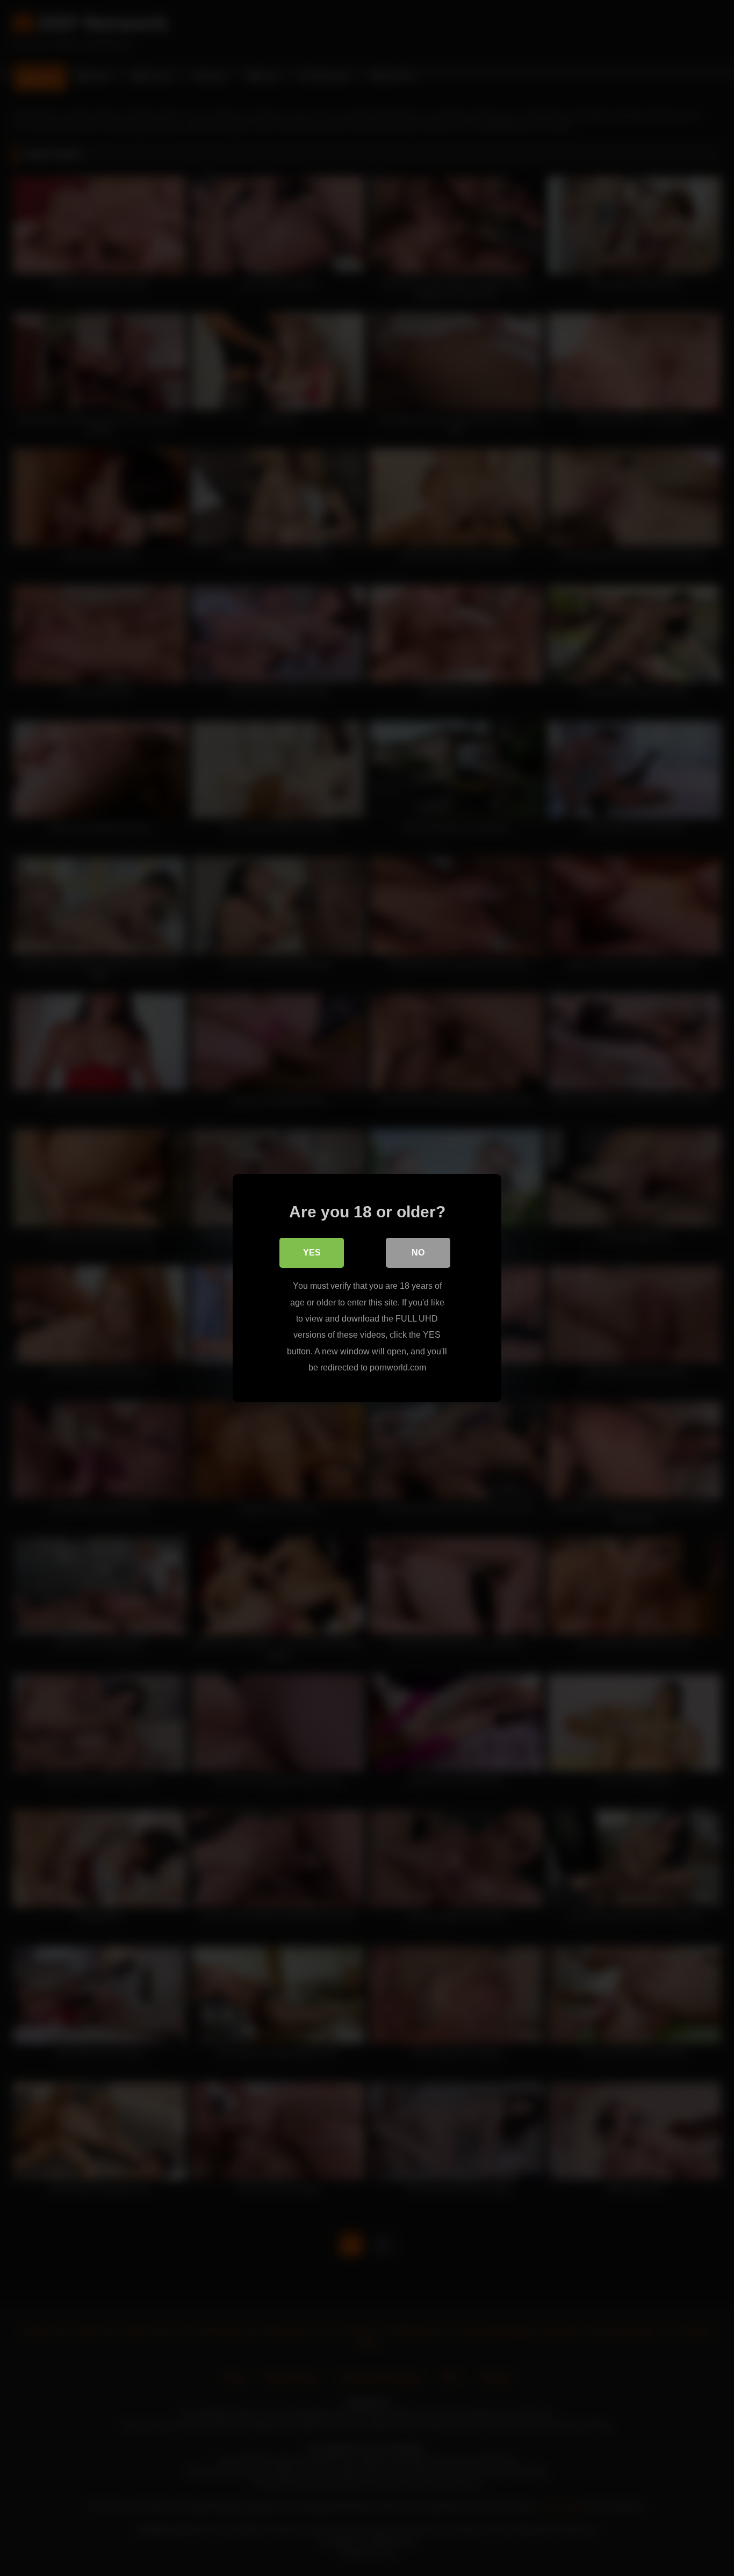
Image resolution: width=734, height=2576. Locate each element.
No (418, 1253)
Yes (312, 1253)
